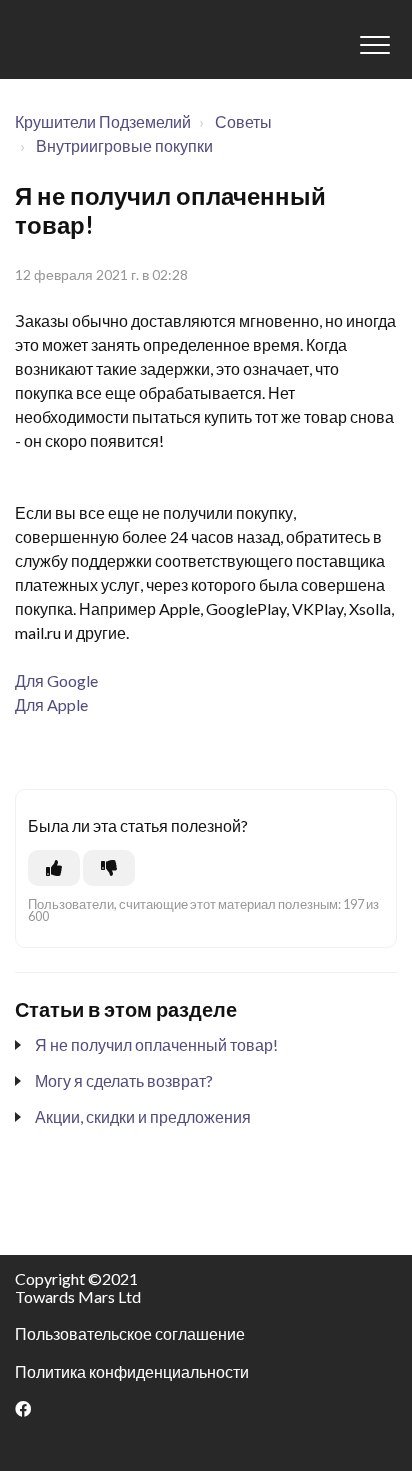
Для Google (56, 680)
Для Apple (51, 704)
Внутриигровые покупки (124, 145)
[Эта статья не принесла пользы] (109, 868)
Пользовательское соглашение (130, 1333)
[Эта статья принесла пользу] (54, 868)
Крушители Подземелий (103, 121)
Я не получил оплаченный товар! (156, 1044)
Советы (243, 121)
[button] (374, 44)
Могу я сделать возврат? (124, 1080)
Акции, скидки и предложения (143, 1116)
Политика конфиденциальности (132, 1371)
